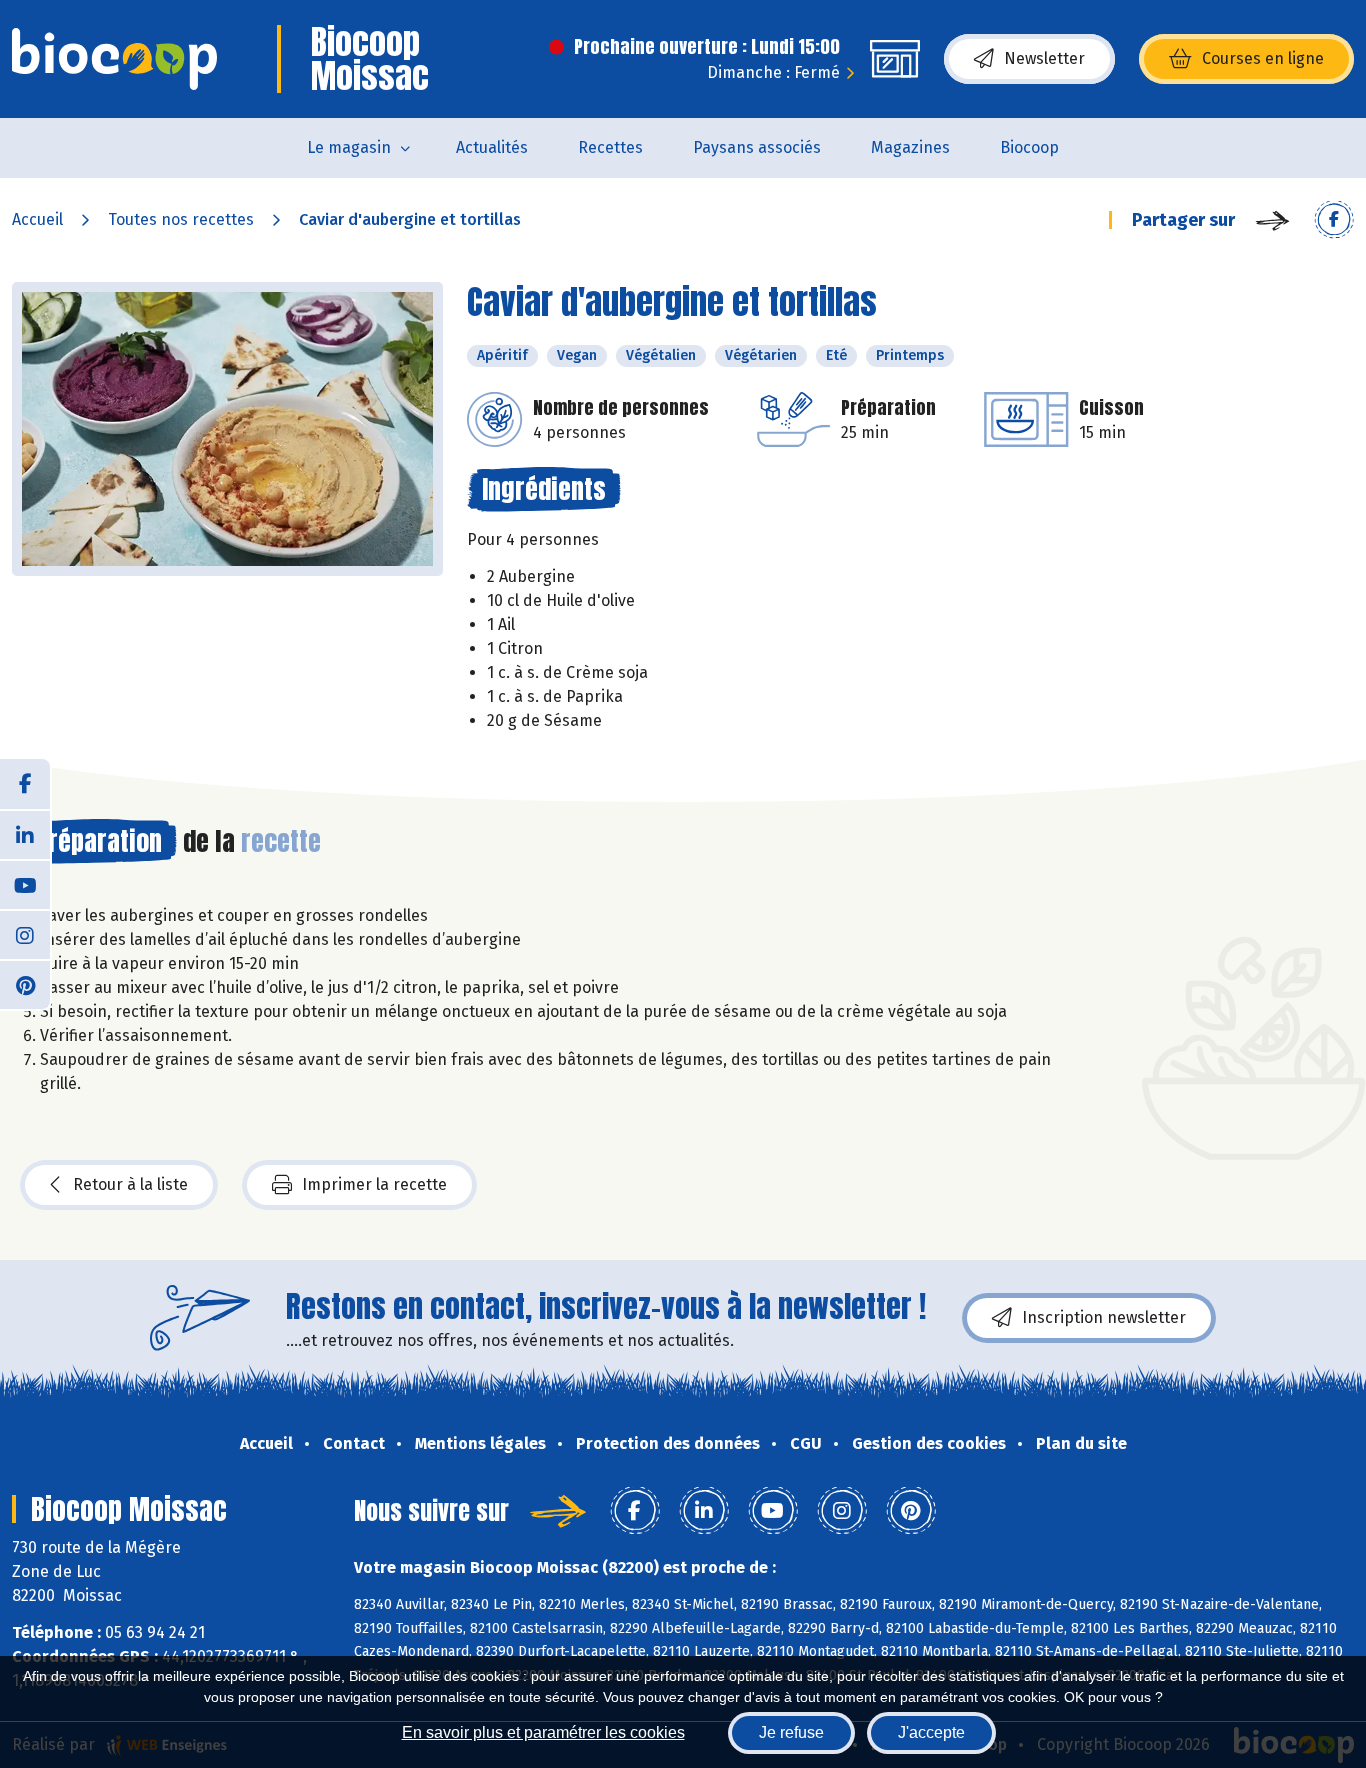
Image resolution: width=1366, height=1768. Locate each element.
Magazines (910, 147)
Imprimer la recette (374, 1184)
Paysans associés (757, 147)
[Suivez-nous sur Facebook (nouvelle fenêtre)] (25, 784)
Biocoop (1029, 147)
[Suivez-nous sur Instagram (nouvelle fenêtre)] (25, 934)
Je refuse (791, 1732)
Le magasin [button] (349, 147)
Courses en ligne (1263, 58)
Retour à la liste (130, 1184)
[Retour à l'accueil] (114, 59)
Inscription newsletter (1104, 1317)
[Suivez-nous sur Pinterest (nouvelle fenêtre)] (25, 984)
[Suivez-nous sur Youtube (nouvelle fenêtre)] (25, 884)
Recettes (610, 147)
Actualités (492, 147)
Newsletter (1044, 58)
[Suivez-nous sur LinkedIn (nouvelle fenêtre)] (25, 834)
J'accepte (931, 1732)
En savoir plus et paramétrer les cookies (543, 1732)
